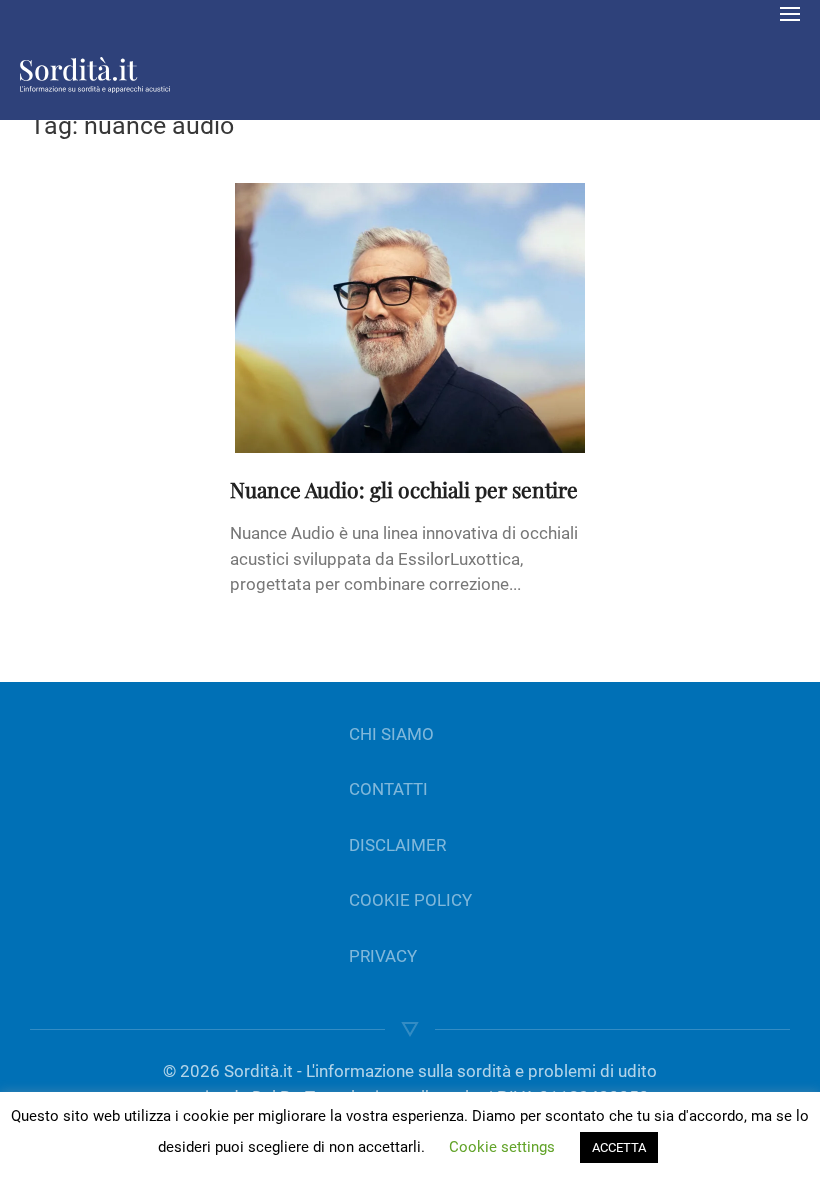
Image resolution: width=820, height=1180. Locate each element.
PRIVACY (383, 956)
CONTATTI (388, 789)
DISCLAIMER (397, 845)
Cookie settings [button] (502, 1147)
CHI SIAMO (391, 734)
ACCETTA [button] (619, 1147)
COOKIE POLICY (410, 900)
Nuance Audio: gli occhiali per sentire (404, 489)
